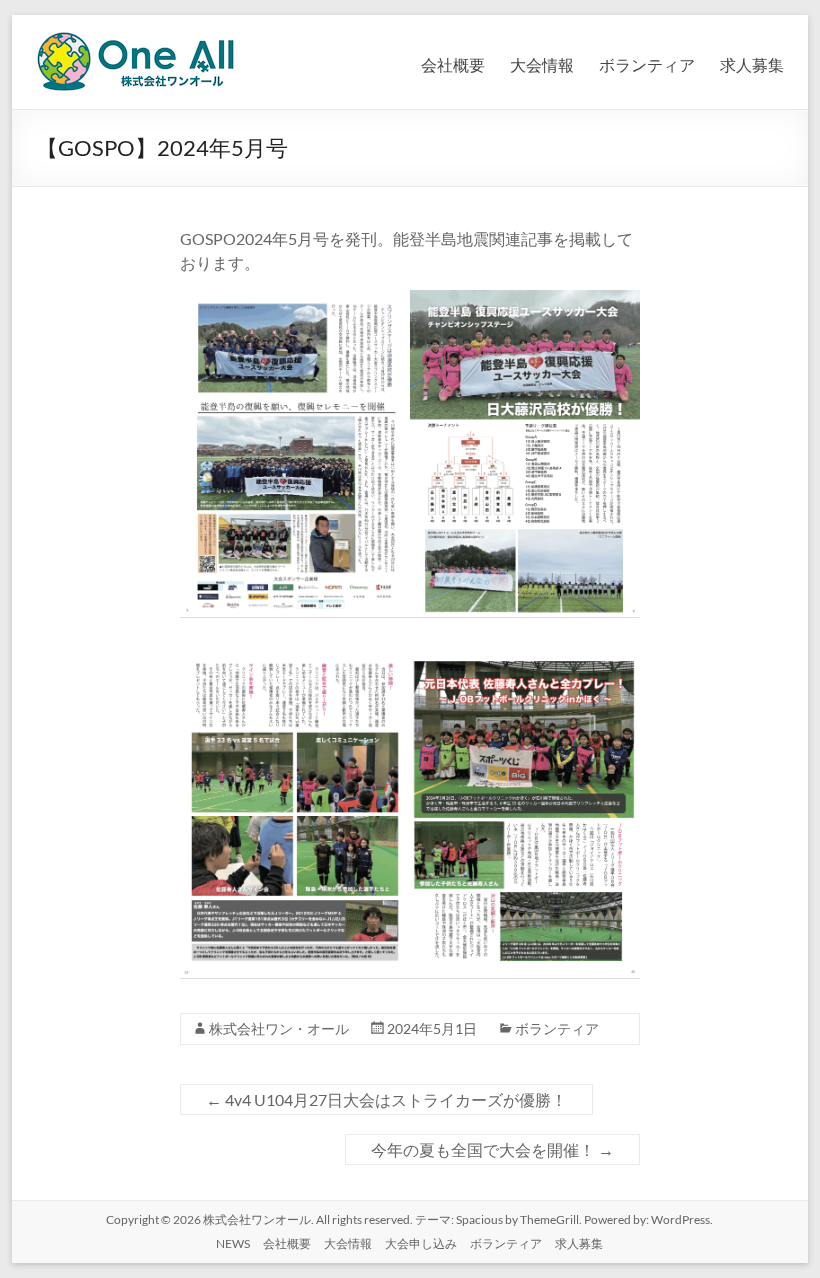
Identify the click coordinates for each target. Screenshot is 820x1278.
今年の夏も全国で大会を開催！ (492, 1149)
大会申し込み (421, 1243)
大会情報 (542, 64)
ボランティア (647, 64)
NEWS (233, 1243)
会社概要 (453, 64)
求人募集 (752, 64)
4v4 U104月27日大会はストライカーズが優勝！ (386, 1099)
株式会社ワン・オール (279, 1028)
